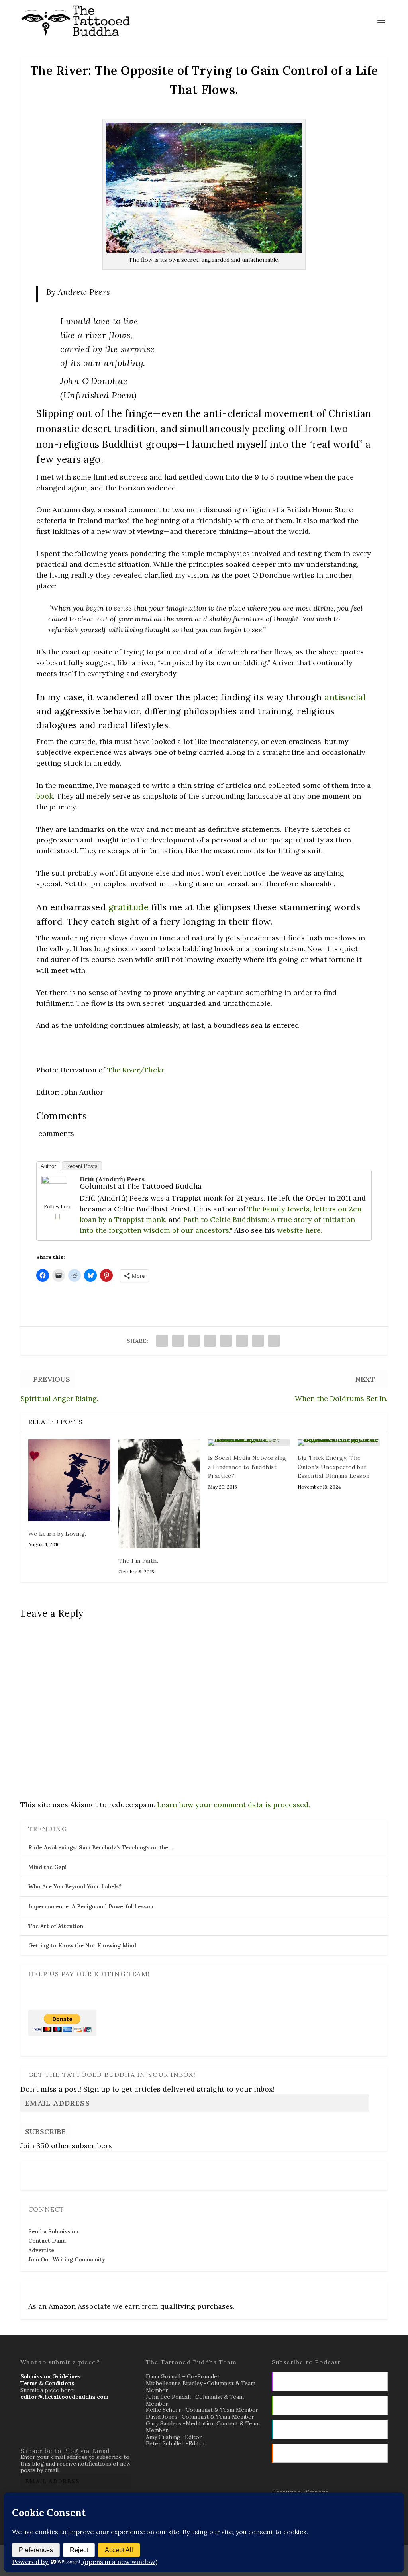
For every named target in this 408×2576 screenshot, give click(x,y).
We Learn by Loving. (57, 1534)
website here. (300, 1230)
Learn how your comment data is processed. (233, 1805)
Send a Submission (53, 2231)
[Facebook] (57, 1216)
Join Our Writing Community (67, 2259)
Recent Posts (82, 1166)
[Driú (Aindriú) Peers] (54, 1181)
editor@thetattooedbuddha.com (64, 2397)
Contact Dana (47, 2241)
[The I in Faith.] (159, 1494)
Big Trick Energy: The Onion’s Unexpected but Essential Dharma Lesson (334, 1467)
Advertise (41, 2250)
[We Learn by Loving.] (69, 1480)
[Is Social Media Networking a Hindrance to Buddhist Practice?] (249, 1442)
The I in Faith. (138, 1561)
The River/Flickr (136, 1070)
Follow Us (44, 2170)
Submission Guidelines (50, 2376)
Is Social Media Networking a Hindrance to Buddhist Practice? (247, 1467)
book (45, 796)
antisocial (345, 697)
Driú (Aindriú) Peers (112, 1179)
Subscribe (45, 2132)
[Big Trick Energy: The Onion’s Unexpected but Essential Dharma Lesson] (338, 1442)
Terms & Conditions (47, 2383)
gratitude (129, 907)
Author (48, 1166)
